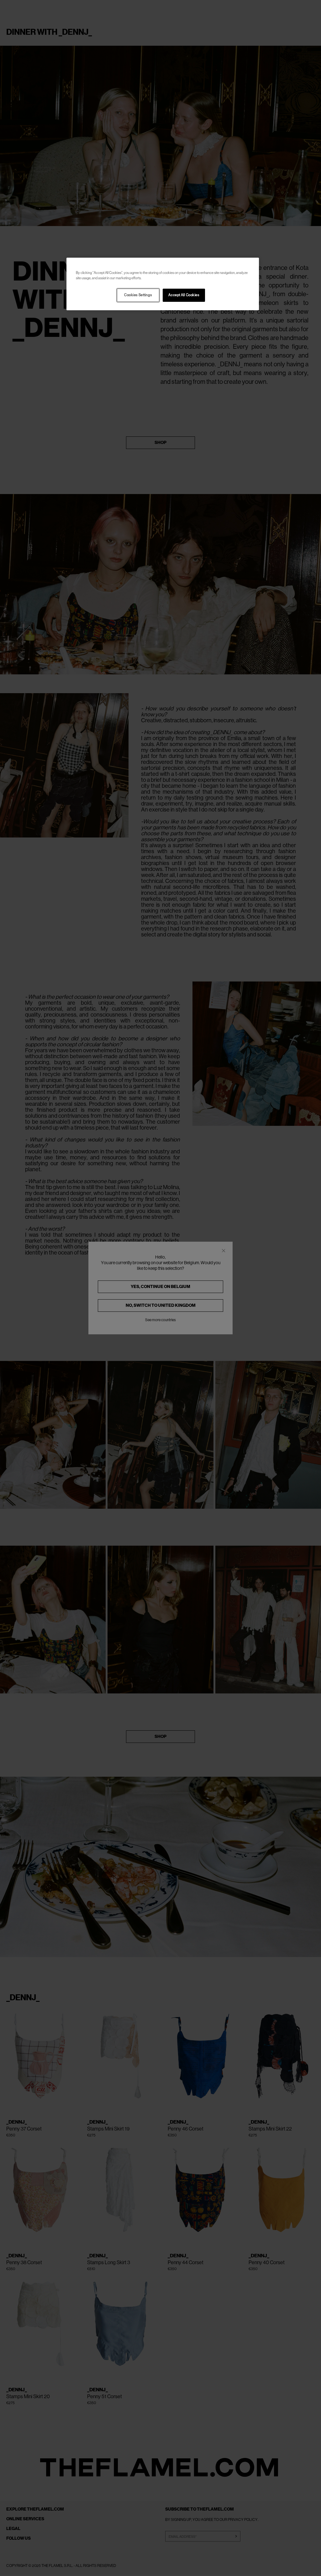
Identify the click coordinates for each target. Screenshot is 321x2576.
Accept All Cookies (184, 295)
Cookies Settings (138, 295)
